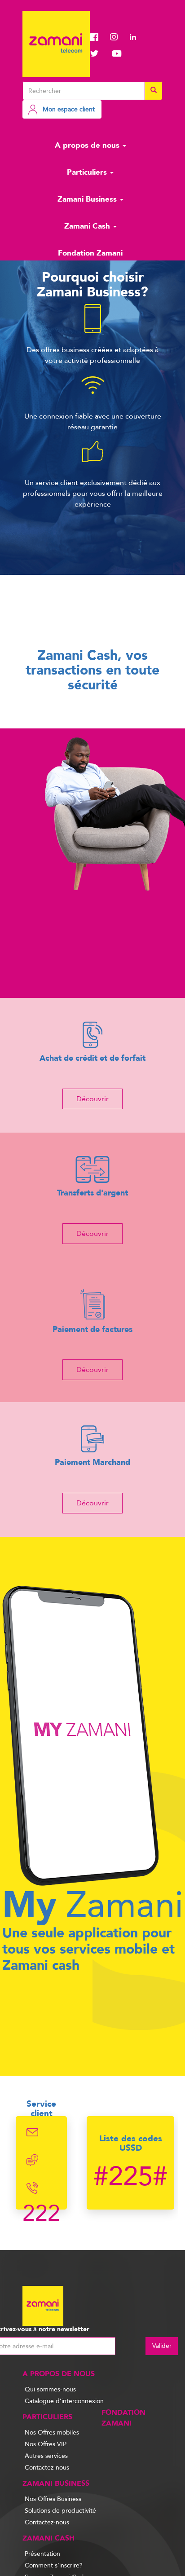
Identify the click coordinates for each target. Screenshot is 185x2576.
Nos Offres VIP (46, 2444)
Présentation (42, 2554)
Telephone (33, 2188)
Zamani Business (88, 199)
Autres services (46, 2456)
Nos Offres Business (53, 2499)
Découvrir (92, 1099)
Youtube (117, 53)
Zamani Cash (88, 226)
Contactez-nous (47, 2468)
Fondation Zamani (90, 253)
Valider (143, 2346)
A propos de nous (88, 145)
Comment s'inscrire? (54, 2565)
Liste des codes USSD (131, 2143)
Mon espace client (69, 109)
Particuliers (88, 172)
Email (33, 2132)
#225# (130, 2177)
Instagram (117, 37)
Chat (33, 2160)
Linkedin (137, 37)
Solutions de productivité (60, 2511)
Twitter (97, 53)
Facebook (97, 37)
